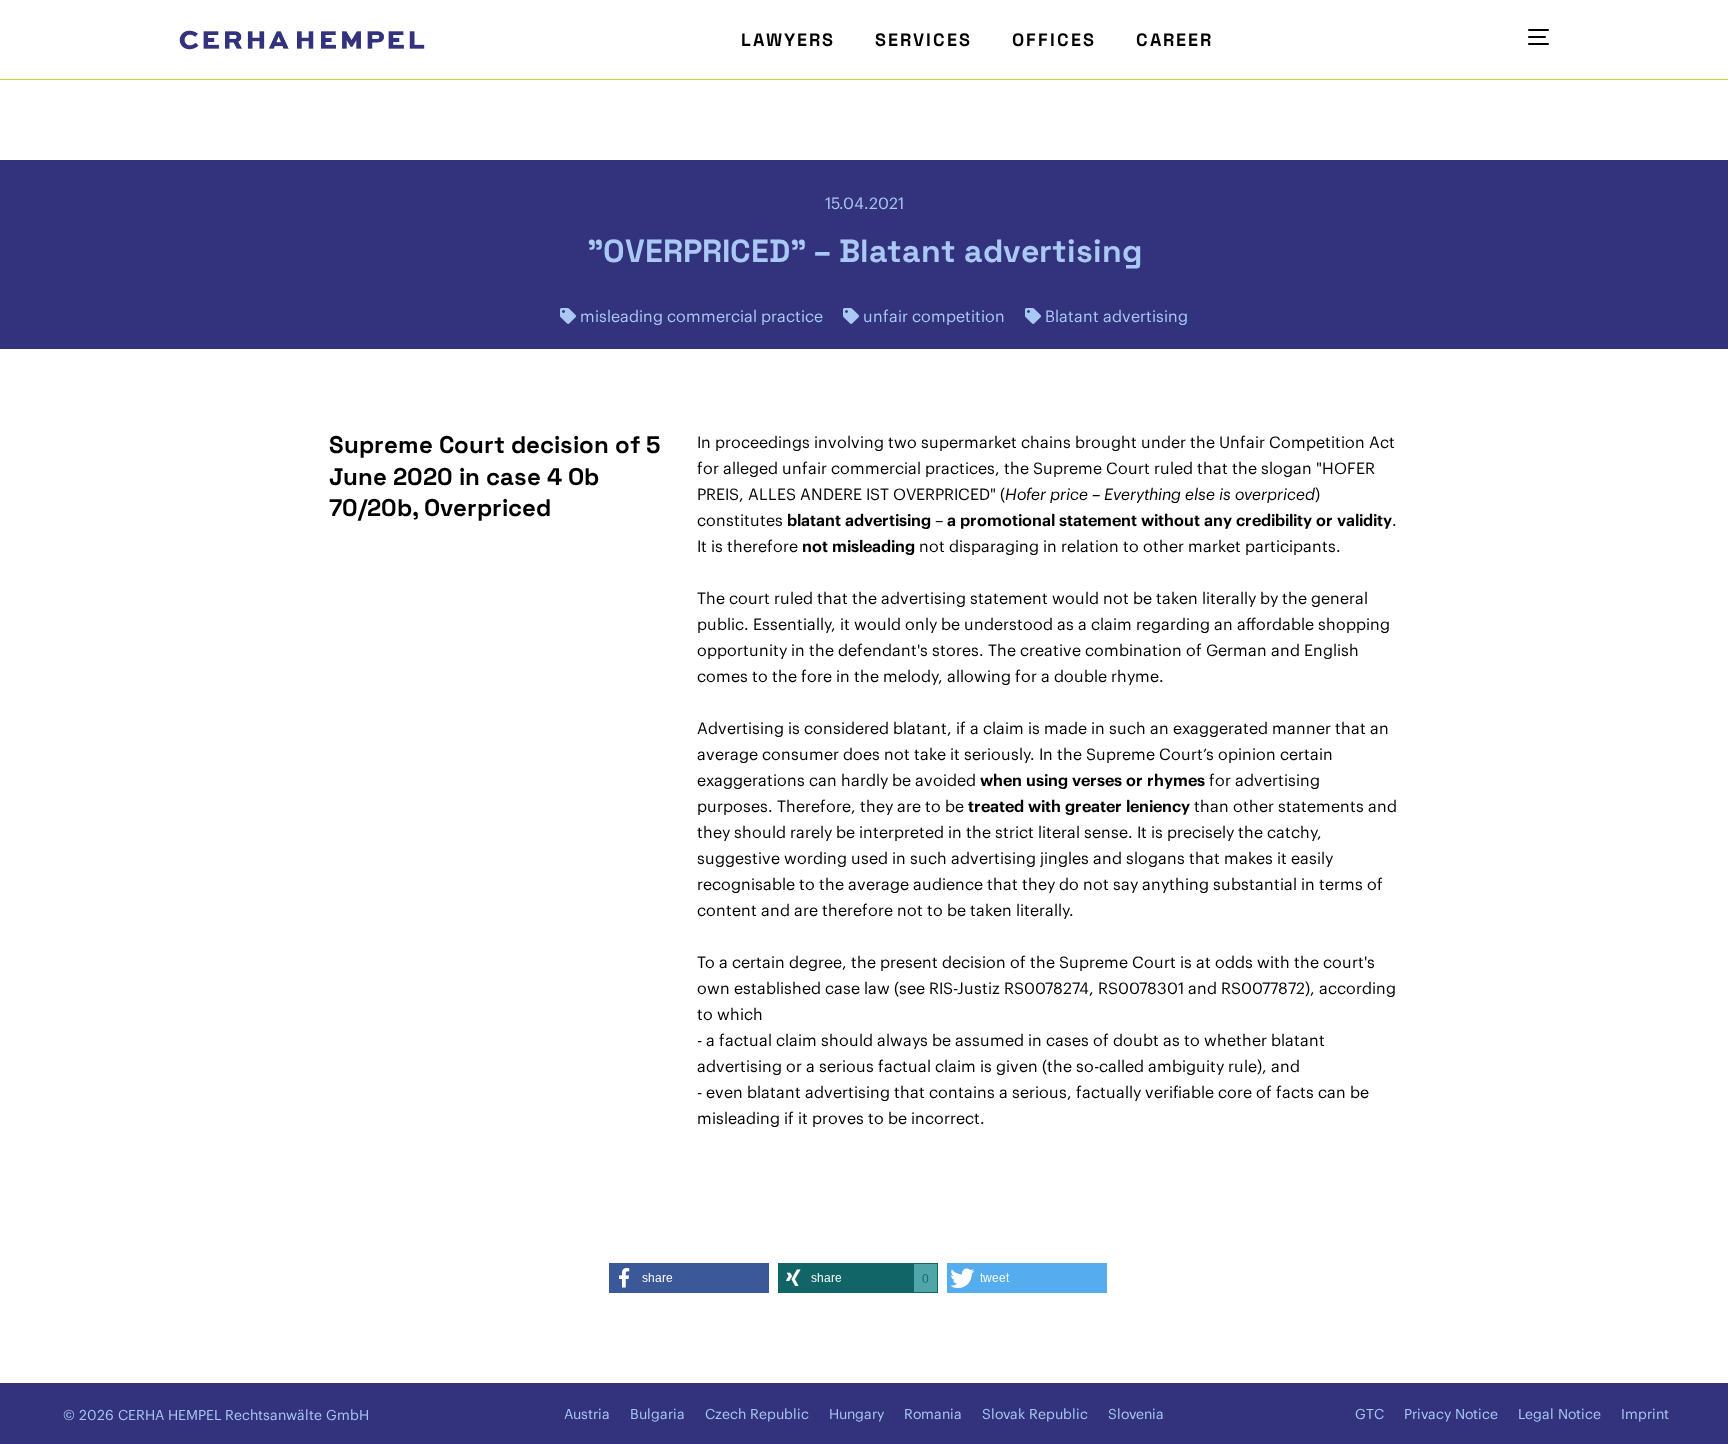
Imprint (1645, 1414)
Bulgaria (657, 1414)
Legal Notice (1559, 1414)
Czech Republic (757, 1414)
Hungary (856, 1414)
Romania (933, 1414)
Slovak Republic (1035, 1414)
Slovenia (1136, 1414)
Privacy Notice (1451, 1414)
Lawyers (788, 39)
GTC (1369, 1414)
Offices (1054, 39)
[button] (689, 1278)
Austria (587, 1414)
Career (1174, 39)
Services (923, 39)
